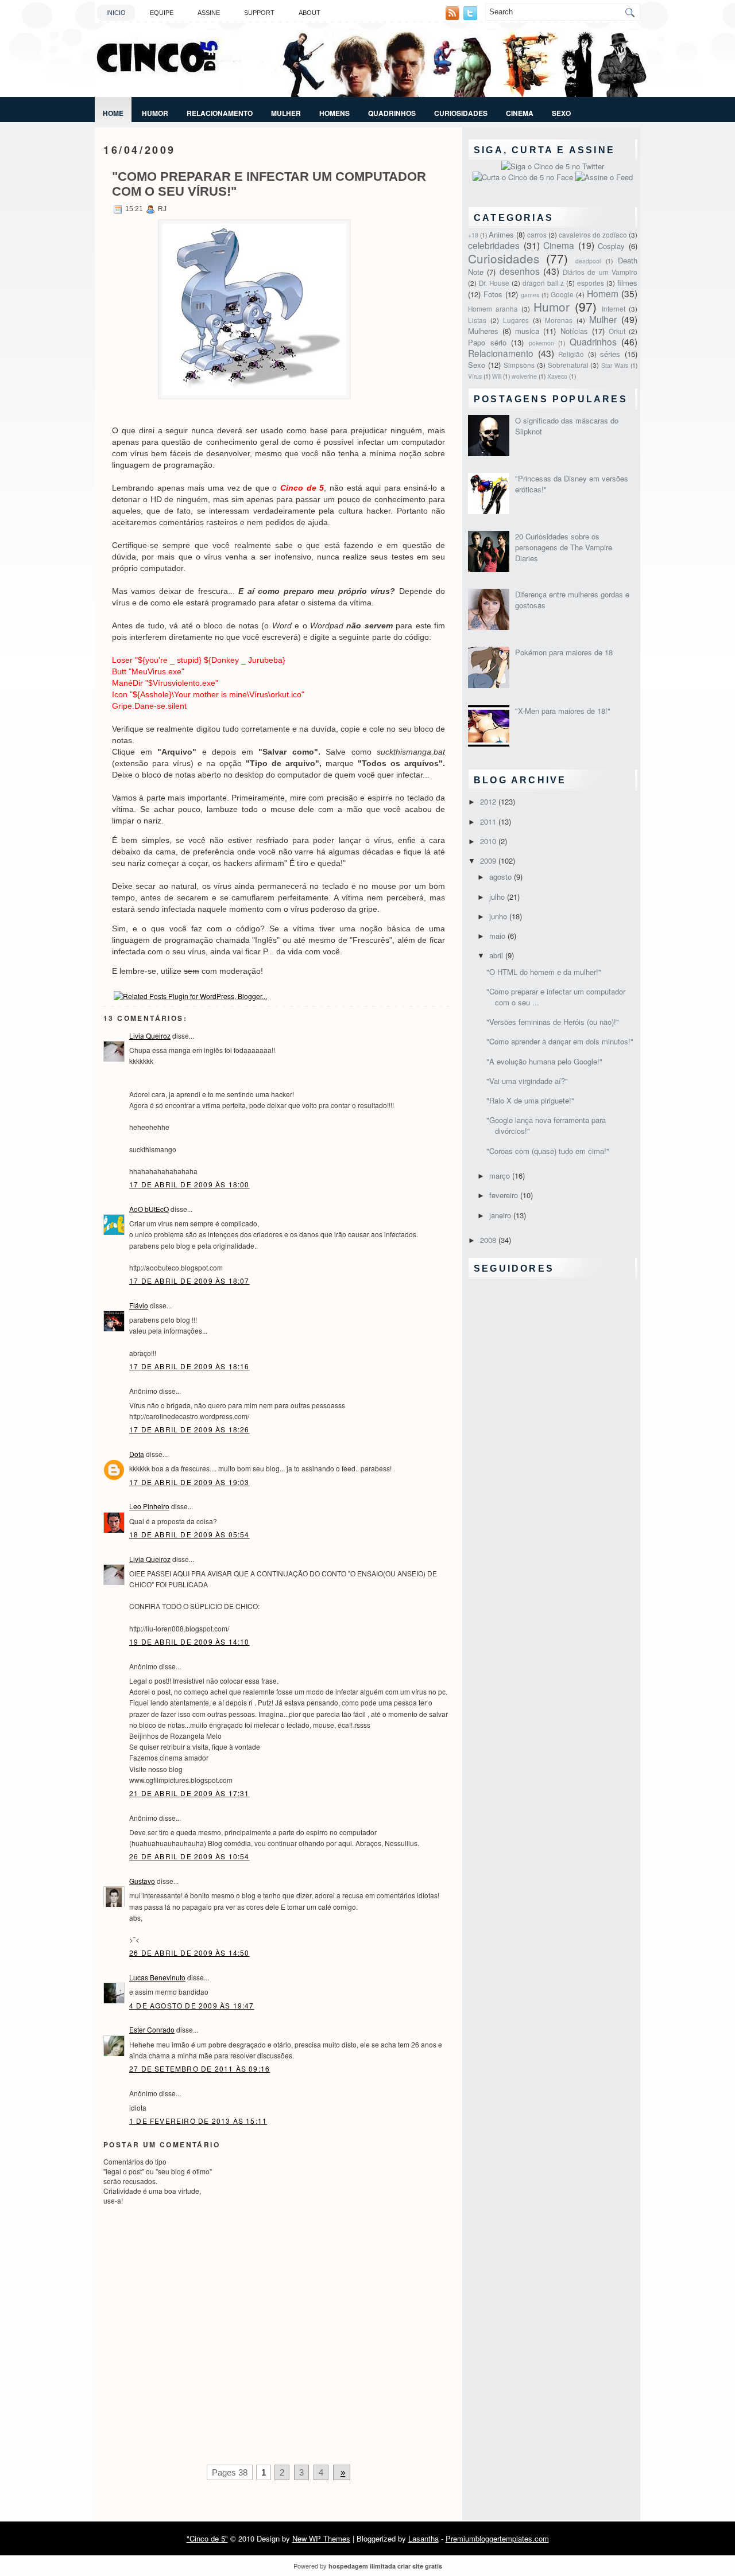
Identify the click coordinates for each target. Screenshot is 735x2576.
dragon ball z (543, 283)
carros (537, 235)
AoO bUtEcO (149, 1209)
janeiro (501, 1215)
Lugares (516, 320)
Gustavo (142, 1881)
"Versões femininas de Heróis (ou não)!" (553, 1022)
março (501, 1176)
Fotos (493, 294)
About (310, 13)
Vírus (475, 376)
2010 (489, 841)
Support (259, 13)
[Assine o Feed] (604, 177)
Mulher (286, 113)
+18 (473, 235)
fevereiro (505, 1195)
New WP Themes (321, 2538)
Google (562, 294)
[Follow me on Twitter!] (471, 17)
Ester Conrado (152, 2029)
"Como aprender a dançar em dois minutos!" (560, 1041)
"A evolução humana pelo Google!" (544, 1061)
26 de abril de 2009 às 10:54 (189, 1856)
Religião (571, 354)
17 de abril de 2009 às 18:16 (189, 1366)
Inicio (116, 13)
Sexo (561, 113)
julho (498, 897)
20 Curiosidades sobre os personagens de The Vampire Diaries (564, 547)
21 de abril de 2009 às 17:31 (189, 1793)
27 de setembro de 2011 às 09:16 (200, 2068)
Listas (477, 320)
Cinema (520, 113)
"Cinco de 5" (207, 2538)
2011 (489, 821)
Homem (603, 293)
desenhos (520, 271)
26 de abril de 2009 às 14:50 (189, 1953)
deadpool (588, 261)
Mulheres (483, 331)
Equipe (162, 13)
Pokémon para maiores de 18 (564, 652)
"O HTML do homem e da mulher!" (544, 972)
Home (113, 113)
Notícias (574, 331)
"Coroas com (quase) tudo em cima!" (548, 1151)
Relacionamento (220, 113)
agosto (502, 877)
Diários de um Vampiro (600, 272)
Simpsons (519, 365)
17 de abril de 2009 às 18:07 (189, 1281)
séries (610, 354)
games (530, 295)
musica (527, 331)
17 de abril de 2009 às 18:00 (189, 1184)
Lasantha (423, 2538)
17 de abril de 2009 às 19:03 (189, 1482)
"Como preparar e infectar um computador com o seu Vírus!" (269, 184)
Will (497, 376)
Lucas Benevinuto (157, 1977)
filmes (627, 283)
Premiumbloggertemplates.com (497, 2538)
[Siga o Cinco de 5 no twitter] (553, 166)
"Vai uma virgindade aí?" (527, 1081)
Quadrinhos (392, 113)
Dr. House (494, 283)
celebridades (494, 245)
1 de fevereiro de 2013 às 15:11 (198, 2121)
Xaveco (557, 376)
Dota (137, 1454)
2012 (489, 801)
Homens (334, 113)
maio (498, 936)
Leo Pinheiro (149, 1506)
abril (497, 955)
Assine (209, 13)
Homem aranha (493, 309)
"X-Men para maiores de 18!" (563, 711)
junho (499, 916)
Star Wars (615, 365)
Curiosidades (461, 113)
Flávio (139, 1305)
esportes (591, 283)
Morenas (559, 320)
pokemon (541, 343)
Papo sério (487, 342)
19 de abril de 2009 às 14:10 (189, 1641)
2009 (489, 860)
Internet (614, 309)
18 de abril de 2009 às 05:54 (189, 1534)
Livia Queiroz (150, 1036)
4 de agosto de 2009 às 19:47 (192, 2005)
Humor (155, 113)
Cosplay (611, 246)
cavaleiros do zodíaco (593, 235)
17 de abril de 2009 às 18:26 (189, 1429)
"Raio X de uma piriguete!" (530, 1100)
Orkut (617, 331)
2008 (489, 1240)
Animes (501, 234)
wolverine (524, 376)
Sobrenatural (568, 365)
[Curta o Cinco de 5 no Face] (524, 177)
